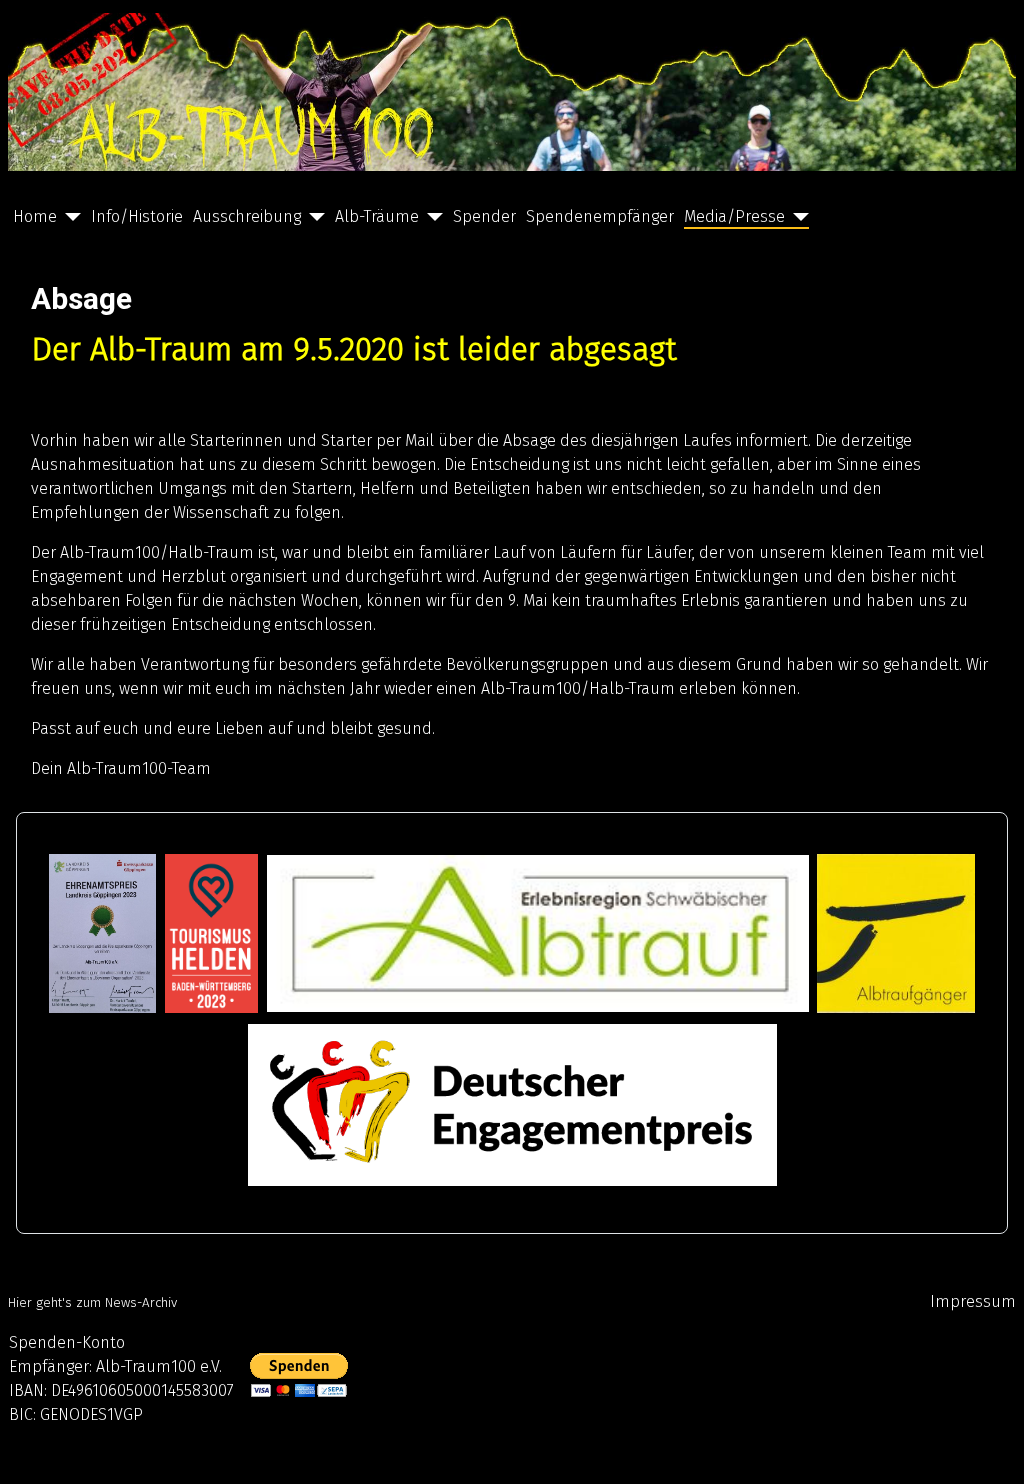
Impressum (973, 1301)
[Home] (69, 217)
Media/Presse (734, 216)
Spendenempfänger (600, 216)
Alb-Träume (377, 216)
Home (35, 216)
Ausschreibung (247, 216)
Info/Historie (137, 216)
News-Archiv (141, 1303)
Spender (484, 216)
